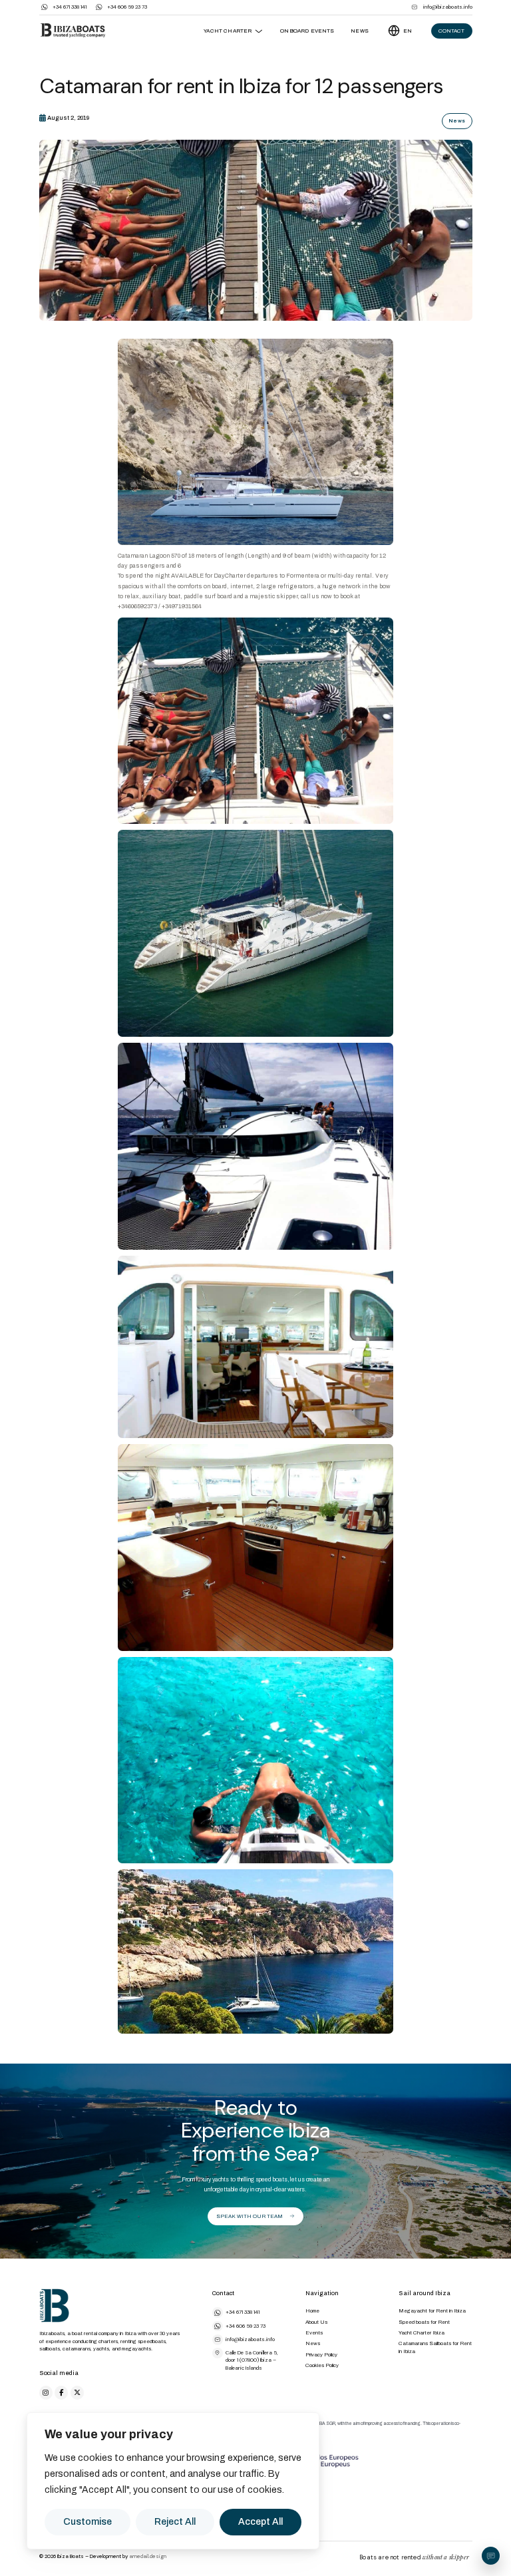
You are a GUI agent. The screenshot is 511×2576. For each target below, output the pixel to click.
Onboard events (307, 31)
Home (312, 2311)
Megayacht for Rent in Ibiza (432, 2311)
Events (314, 2333)
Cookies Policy (322, 2365)
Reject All (175, 2522)
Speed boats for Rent (424, 2322)
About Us (316, 2322)
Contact (451, 31)
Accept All (260, 2522)
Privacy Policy (321, 2355)
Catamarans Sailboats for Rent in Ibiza (435, 2347)
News (360, 31)
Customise (87, 2522)
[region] (173, 2481)
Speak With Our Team (250, 2216)
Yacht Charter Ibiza (422, 2333)
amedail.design (148, 2556)
